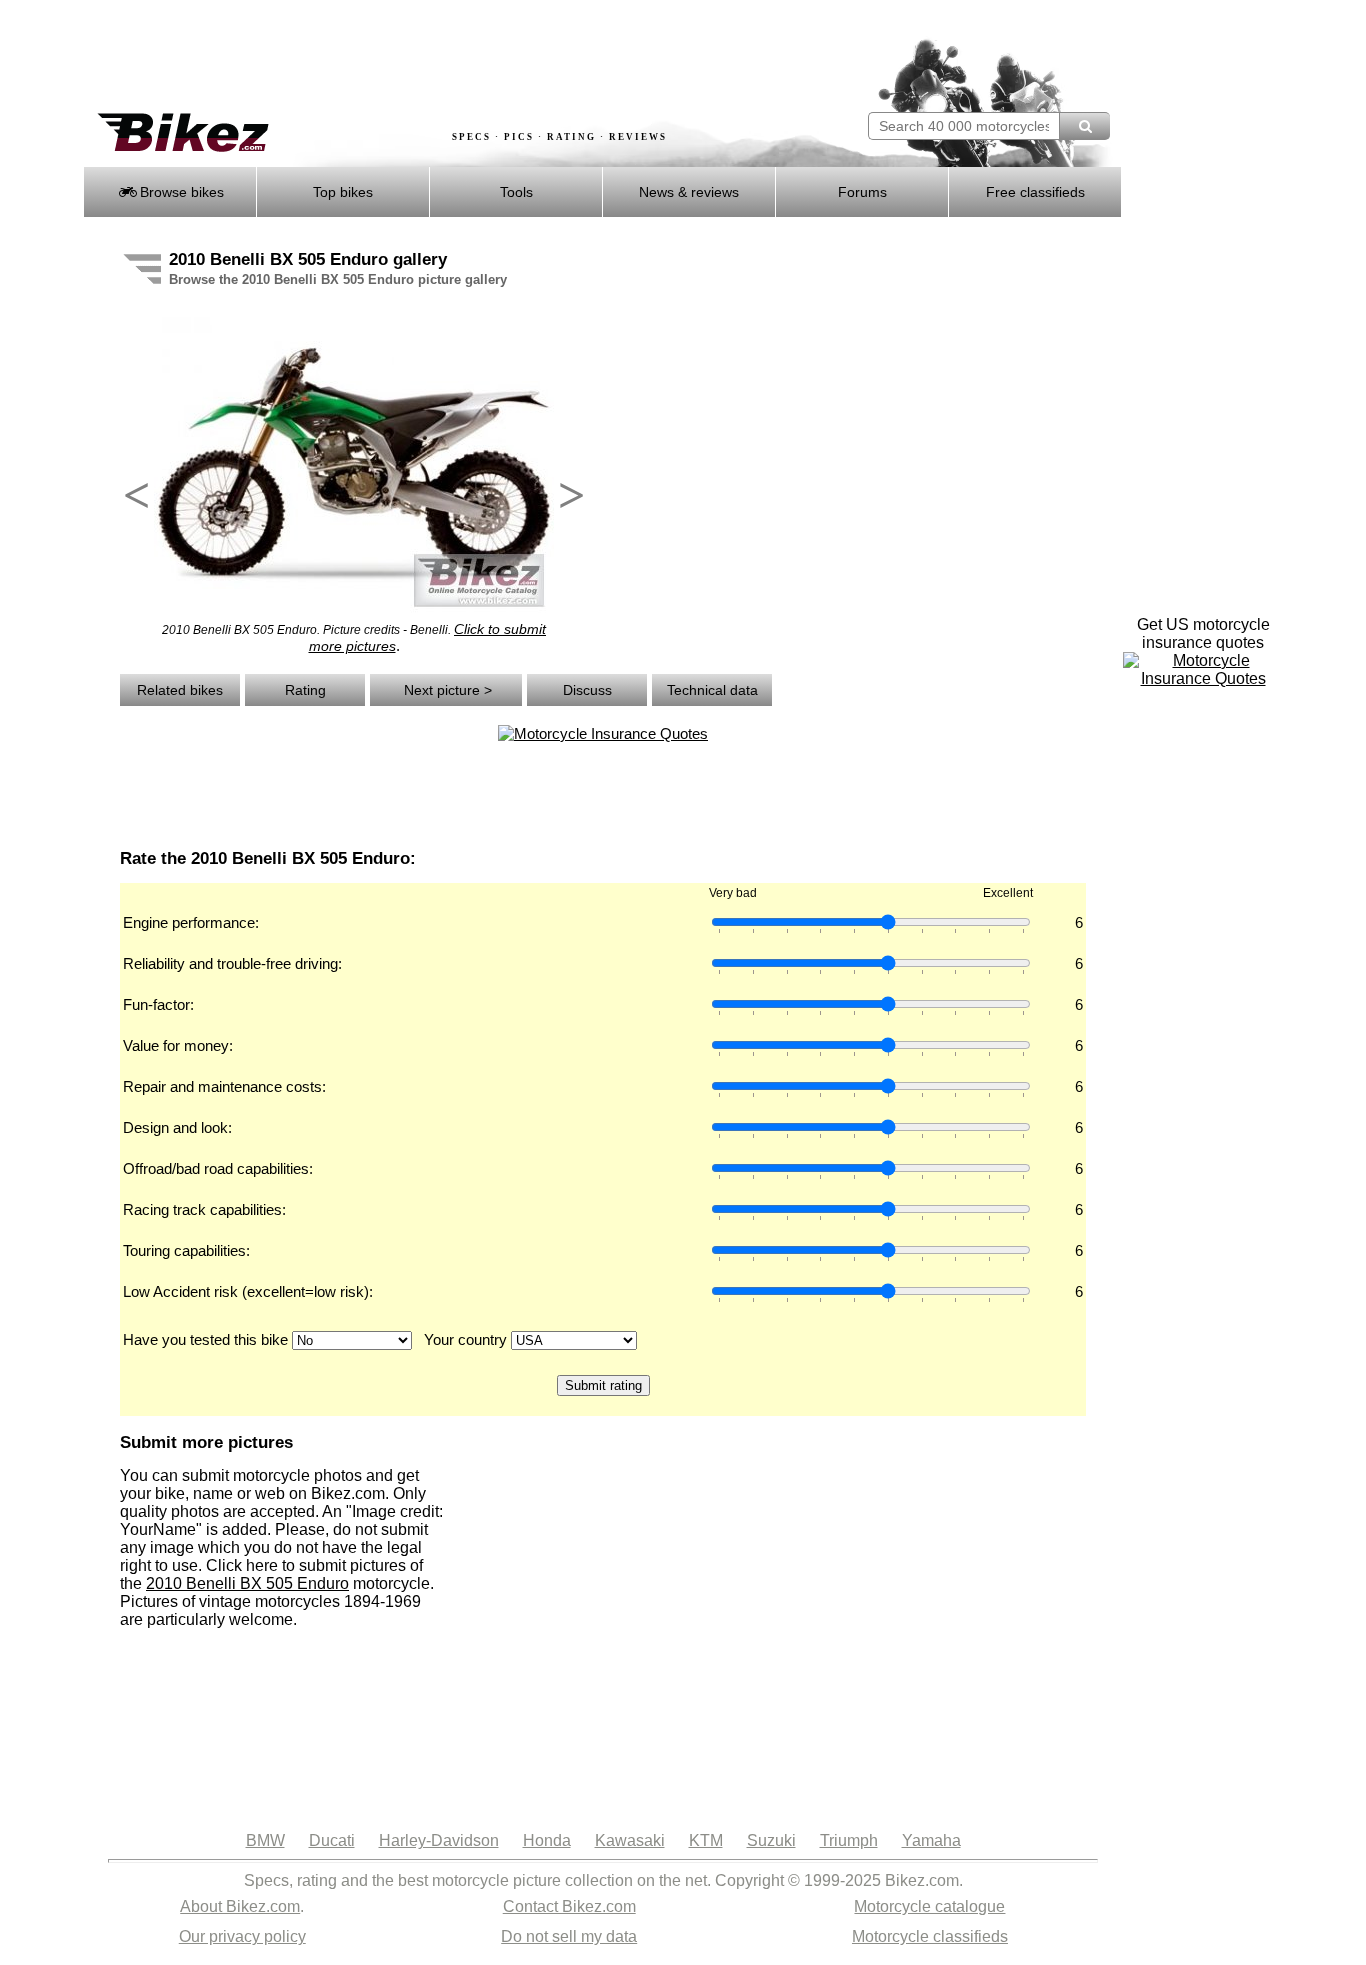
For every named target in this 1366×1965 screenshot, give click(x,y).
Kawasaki (630, 1840)
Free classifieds (1035, 192)
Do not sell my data (569, 1936)
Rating (305, 690)
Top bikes (343, 192)
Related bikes (180, 690)
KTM (706, 1840)
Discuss (587, 690)
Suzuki (771, 1840)
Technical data (712, 690)
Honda (547, 1840)
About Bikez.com (240, 1906)
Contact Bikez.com (569, 1906)
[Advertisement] (447, 57)
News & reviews (689, 192)
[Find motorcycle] (1084, 126)
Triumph (849, 1840)
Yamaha (931, 1840)
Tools (516, 192)
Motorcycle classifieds (930, 1936)
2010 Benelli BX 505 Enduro (247, 1583)
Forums (862, 192)
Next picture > (446, 690)
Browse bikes (180, 192)
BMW (265, 1840)
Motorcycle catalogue (929, 1906)
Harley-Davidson (439, 1840)
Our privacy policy (242, 1936)
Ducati (332, 1840)
